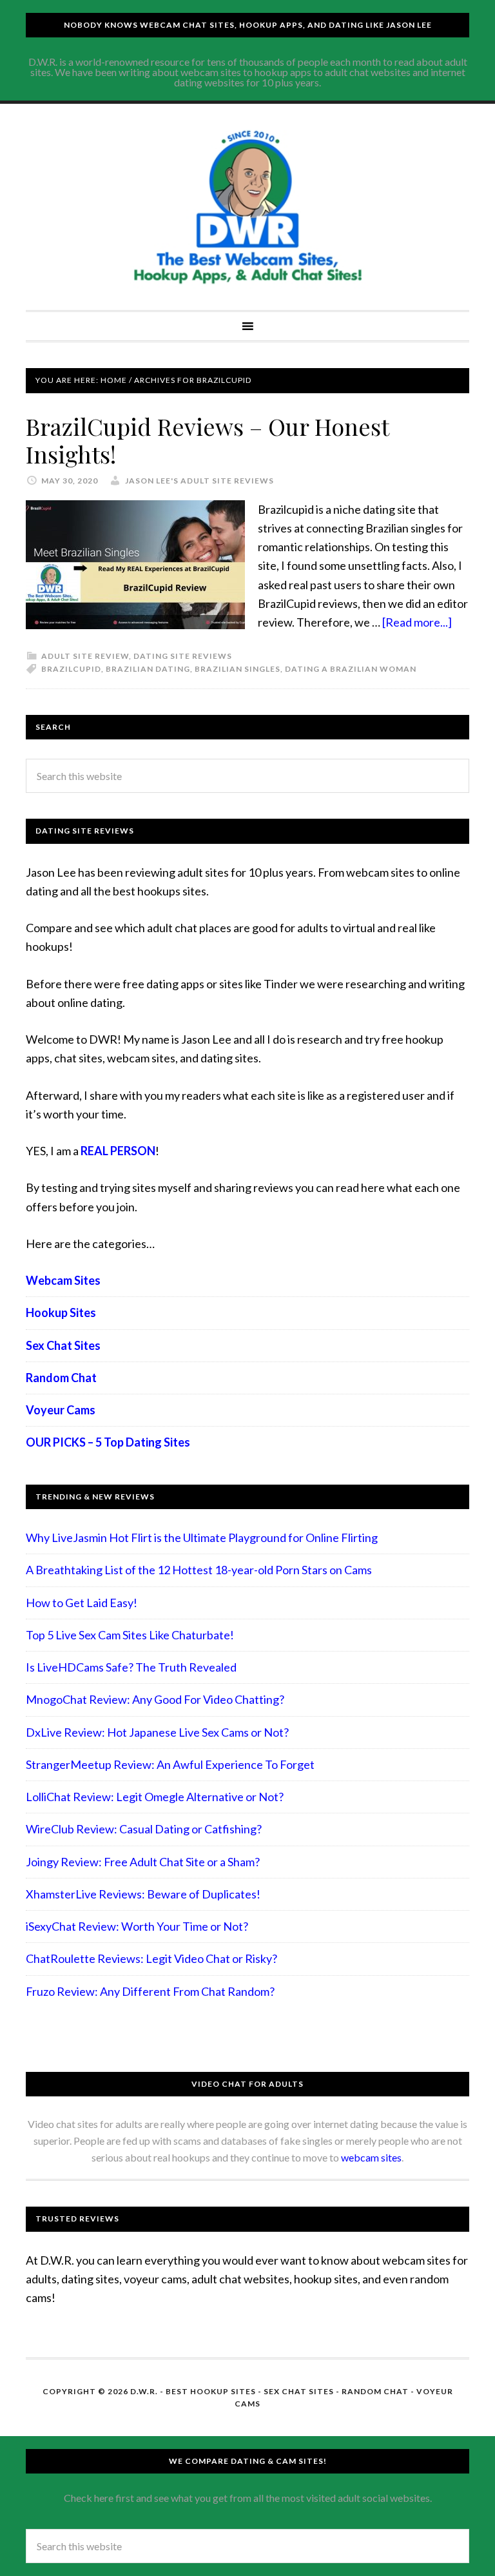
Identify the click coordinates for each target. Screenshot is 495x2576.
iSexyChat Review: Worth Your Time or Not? (137, 1926)
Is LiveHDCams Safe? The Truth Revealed (131, 1667)
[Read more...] (417, 622)
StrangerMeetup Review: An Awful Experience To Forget (170, 1764)
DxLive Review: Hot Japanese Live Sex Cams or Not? (157, 1732)
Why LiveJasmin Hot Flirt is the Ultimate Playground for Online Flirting (202, 1537)
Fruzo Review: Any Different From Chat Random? (150, 1991)
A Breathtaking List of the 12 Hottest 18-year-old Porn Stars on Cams (199, 1570)
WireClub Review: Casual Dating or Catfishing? (144, 1829)
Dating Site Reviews (183, 656)
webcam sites (371, 2157)
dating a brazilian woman (351, 669)
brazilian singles (238, 669)
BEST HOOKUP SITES (211, 2391)
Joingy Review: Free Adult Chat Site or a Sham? (143, 1862)
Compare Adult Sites (247, 207)
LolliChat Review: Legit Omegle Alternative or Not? (155, 1797)
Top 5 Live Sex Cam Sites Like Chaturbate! (130, 1635)
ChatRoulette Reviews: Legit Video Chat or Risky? (151, 1958)
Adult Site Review (85, 656)
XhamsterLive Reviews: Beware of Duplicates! (143, 1894)
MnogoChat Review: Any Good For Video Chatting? (155, 1699)
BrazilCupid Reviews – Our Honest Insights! (207, 440)
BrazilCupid (71, 669)
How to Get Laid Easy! (82, 1603)
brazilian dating (148, 669)
